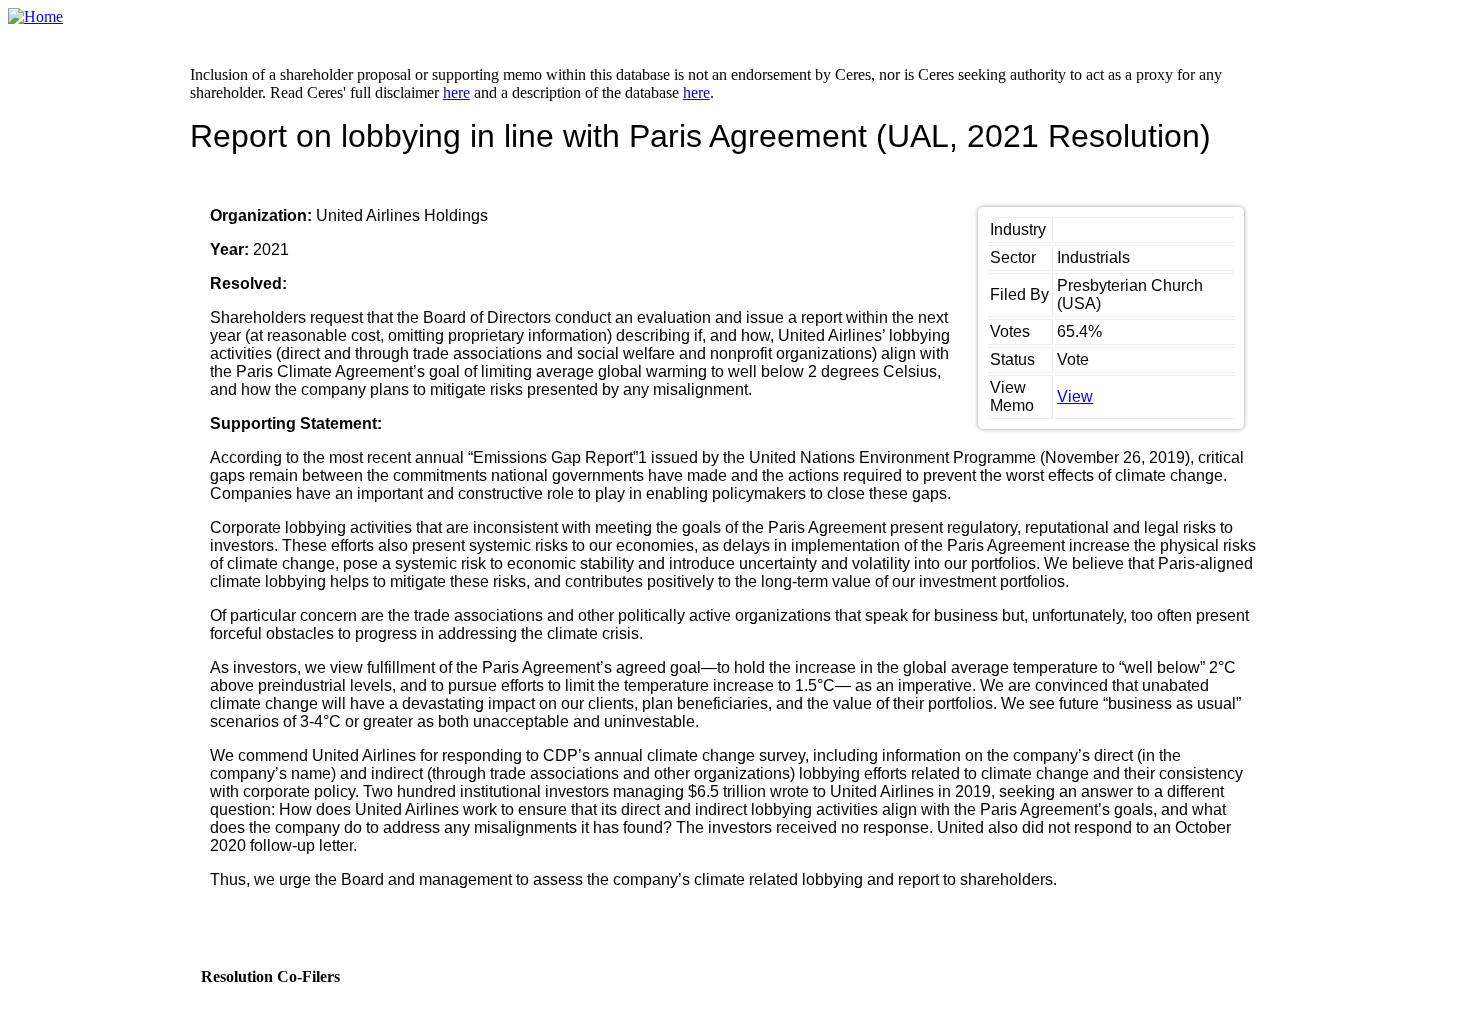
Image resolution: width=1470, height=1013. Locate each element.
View (1075, 396)
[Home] (35, 16)
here (456, 92)
